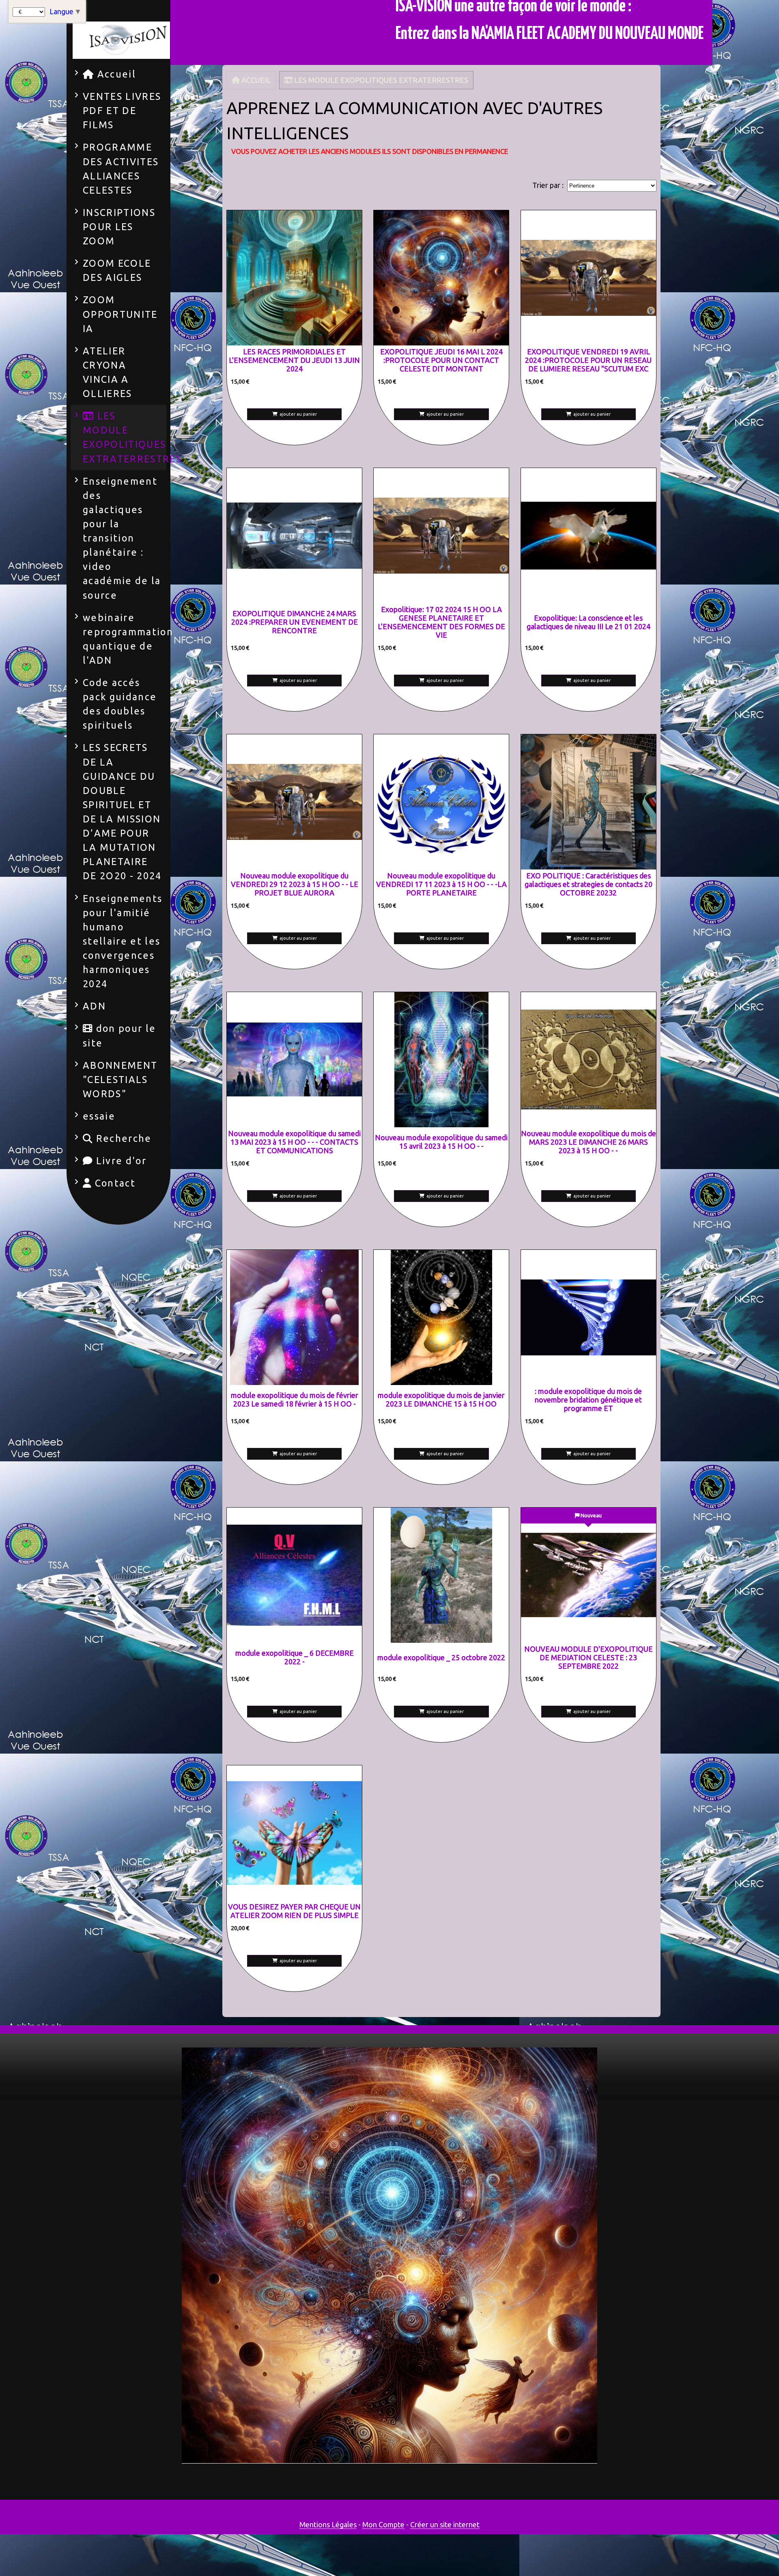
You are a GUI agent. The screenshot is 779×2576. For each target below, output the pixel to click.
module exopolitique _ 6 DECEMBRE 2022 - (295, 1657)
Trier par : (548, 185)
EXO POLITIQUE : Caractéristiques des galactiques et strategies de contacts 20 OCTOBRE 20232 (589, 884)
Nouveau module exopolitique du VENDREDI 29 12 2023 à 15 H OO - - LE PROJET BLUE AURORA (295, 884)
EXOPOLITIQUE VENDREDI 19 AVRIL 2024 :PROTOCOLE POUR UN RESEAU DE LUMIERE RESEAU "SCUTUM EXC (588, 360)
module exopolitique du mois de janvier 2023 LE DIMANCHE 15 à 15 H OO (441, 1399)
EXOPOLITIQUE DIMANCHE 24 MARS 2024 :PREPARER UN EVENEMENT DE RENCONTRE (295, 622)
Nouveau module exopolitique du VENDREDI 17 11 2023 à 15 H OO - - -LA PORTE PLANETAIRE (441, 884)
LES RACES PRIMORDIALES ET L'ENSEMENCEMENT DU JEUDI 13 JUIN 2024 (294, 360)
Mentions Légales (328, 2524)
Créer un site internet (445, 2524)
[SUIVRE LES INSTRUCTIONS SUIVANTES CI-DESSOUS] (294, 1833)
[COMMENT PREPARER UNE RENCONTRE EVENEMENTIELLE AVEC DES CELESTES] (294, 536)
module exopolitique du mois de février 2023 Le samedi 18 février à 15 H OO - (295, 1399)
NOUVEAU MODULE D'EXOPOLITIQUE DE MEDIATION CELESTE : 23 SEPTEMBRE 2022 (589, 1657)
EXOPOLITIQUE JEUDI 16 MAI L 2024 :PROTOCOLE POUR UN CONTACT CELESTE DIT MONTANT (441, 360)
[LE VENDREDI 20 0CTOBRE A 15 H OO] (589, 802)
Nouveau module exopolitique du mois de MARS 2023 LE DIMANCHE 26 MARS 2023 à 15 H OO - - (589, 1142)
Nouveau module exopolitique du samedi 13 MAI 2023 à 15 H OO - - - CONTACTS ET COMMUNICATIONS (294, 1142)
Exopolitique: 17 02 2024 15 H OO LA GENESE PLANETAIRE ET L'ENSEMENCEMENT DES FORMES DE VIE (441, 622)
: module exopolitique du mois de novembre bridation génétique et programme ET (588, 1400)
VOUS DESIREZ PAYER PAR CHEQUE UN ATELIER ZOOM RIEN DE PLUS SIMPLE (294, 1911)
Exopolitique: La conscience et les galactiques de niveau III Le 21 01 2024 (589, 622)
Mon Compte (383, 2524)
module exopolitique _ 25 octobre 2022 (441, 1657)
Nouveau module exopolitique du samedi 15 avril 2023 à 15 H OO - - (441, 1142)
